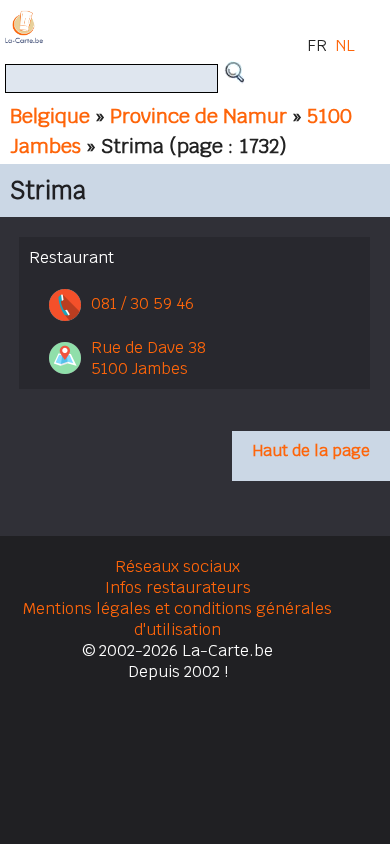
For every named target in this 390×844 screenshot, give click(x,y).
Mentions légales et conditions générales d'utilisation (177, 619)
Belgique (50, 116)
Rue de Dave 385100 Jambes (148, 358)
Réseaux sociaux (177, 566)
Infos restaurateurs (178, 587)
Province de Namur (198, 116)
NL (345, 45)
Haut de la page (311, 450)
